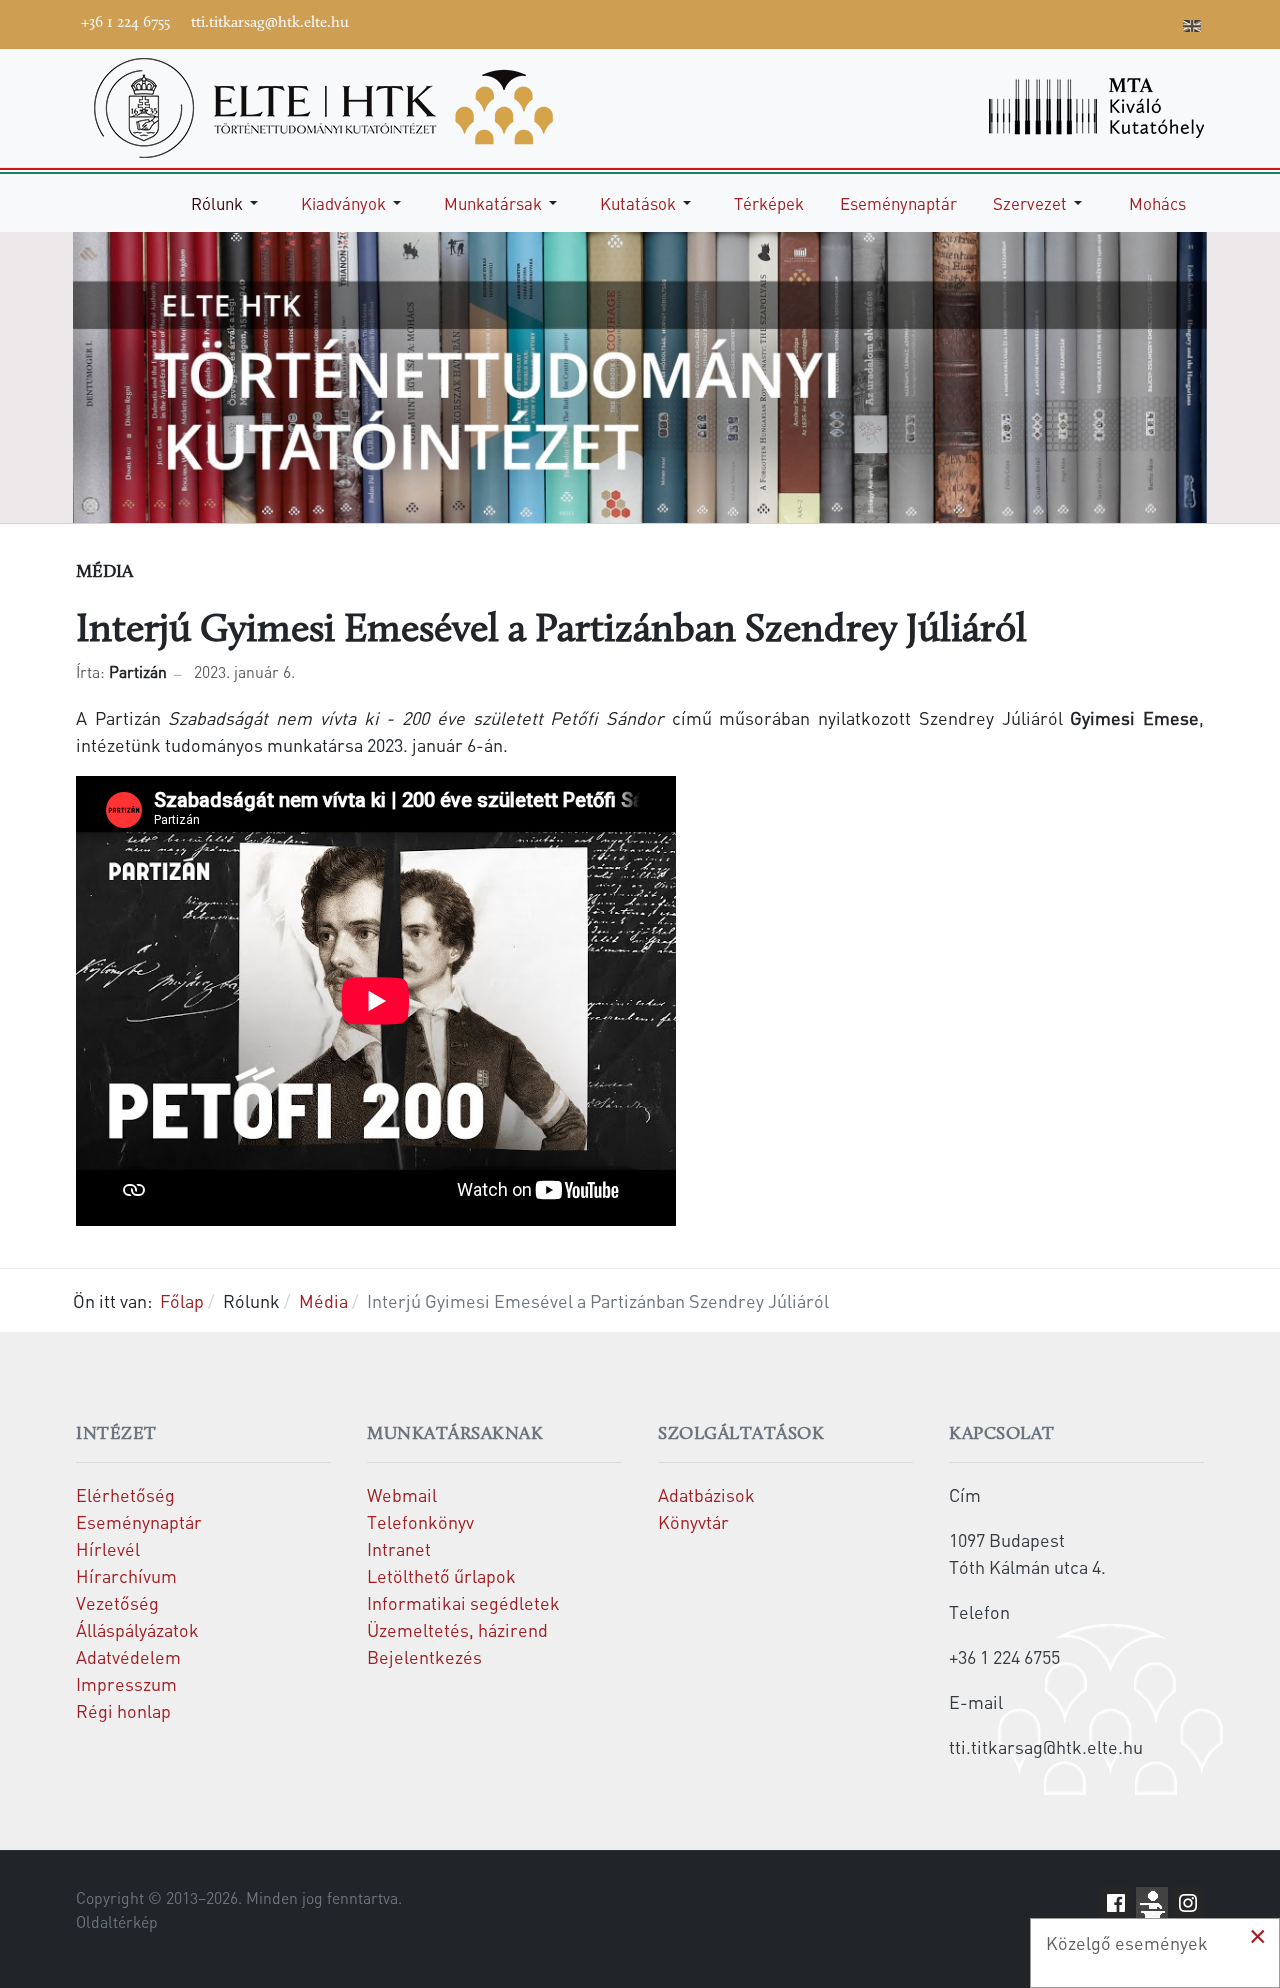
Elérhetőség (125, 1494)
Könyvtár (693, 1521)
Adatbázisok (706, 1494)
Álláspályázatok (137, 1629)
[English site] (1192, 28)
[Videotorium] (1043, 22)
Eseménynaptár (139, 1521)
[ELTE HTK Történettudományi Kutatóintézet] (323, 105)
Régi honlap (123, 1710)
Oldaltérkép (117, 1922)
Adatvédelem (128, 1656)
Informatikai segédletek (463, 1602)
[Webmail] (1163, 22)
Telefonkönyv (420, 1521)
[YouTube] (1073, 22)
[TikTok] (1133, 22)
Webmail (402, 1494)
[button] (228, 203)
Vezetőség (117, 1602)
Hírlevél (108, 1548)
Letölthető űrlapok (441, 1575)
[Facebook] (1013, 22)
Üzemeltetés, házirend (457, 1629)
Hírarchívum (126, 1575)
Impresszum (126, 1683)
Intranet (399, 1548)
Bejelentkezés (424, 1656)
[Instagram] (1103, 22)
